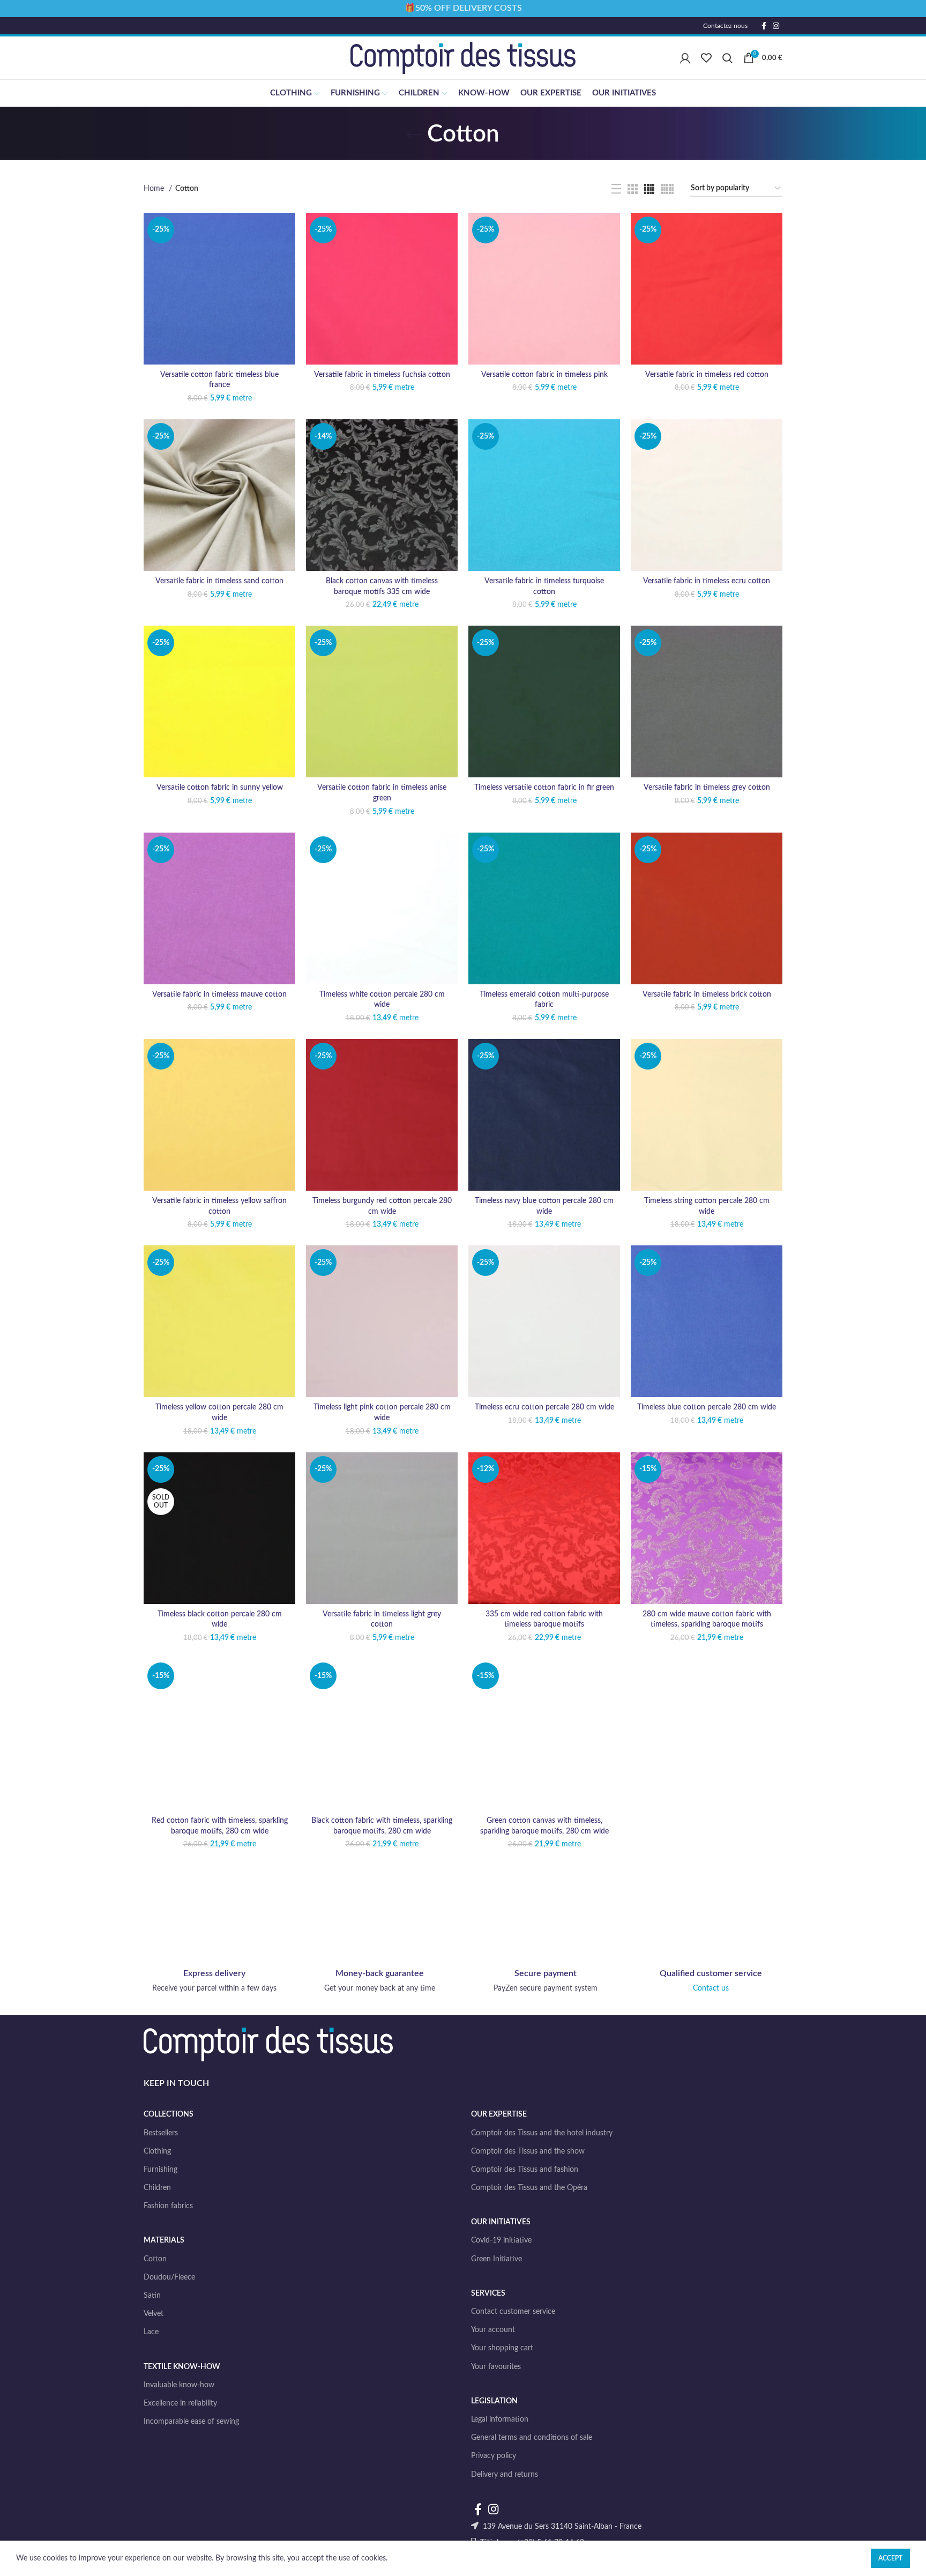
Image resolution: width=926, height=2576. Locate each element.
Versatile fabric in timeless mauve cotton (219, 994)
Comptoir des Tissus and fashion (525, 2170)
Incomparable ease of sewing (191, 2422)
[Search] (727, 58)
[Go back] (414, 135)
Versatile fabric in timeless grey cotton (707, 788)
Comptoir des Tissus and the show (528, 2151)
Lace (151, 2332)
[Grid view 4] (649, 189)
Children (157, 2188)
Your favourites (496, 2367)
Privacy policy (494, 2456)
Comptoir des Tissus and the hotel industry (542, 2133)
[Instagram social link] (776, 26)
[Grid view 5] (667, 189)
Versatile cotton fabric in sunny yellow (220, 788)
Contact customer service (513, 2312)
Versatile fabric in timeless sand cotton (219, 581)
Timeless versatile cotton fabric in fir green (544, 788)
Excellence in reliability (180, 2403)
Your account (493, 2330)
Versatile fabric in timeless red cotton (707, 375)
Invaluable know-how (179, 2385)
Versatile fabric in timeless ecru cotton (707, 581)
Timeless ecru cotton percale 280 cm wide (544, 1407)
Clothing (157, 2151)
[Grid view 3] (633, 189)
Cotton (155, 2259)
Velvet (154, 2314)
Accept (890, 2558)
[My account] (685, 58)
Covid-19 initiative (501, 2240)
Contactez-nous (725, 26)
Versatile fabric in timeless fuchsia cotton (382, 375)
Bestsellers (161, 2133)
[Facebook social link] (764, 26)
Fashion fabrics (168, 2206)
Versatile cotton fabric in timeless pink (544, 375)
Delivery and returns (505, 2475)
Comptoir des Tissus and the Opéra (529, 2188)
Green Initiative (496, 2259)
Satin (152, 2296)
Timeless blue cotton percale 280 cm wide (707, 1407)
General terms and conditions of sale (532, 2438)
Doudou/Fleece (169, 2277)
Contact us (711, 1988)
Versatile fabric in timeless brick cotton (707, 994)
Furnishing (160, 2170)
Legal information (500, 2419)
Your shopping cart (502, 2348)
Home (155, 189)
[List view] (616, 189)
